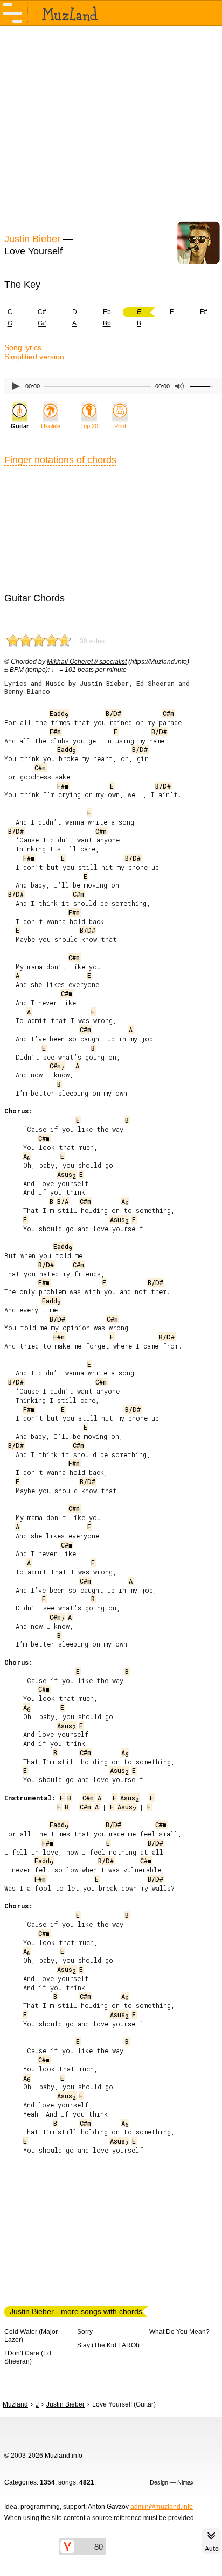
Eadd (59, 713)
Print (120, 426)
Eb (107, 312)
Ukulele (51, 426)
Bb (107, 323)
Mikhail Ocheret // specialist (87, 662)
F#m (55, 732)
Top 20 (89, 426)
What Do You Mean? (179, 2332)
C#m (168, 713)
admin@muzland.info (162, 2507)
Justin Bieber (32, 239)
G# (42, 323)
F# (204, 312)
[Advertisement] (111, 128)
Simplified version (34, 357)
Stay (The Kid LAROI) (108, 2345)
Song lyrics (23, 347)
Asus (66, 1174)
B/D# (113, 713)
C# (42, 312)
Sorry (85, 2332)
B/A (63, 1201)
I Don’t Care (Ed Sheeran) (28, 2357)
